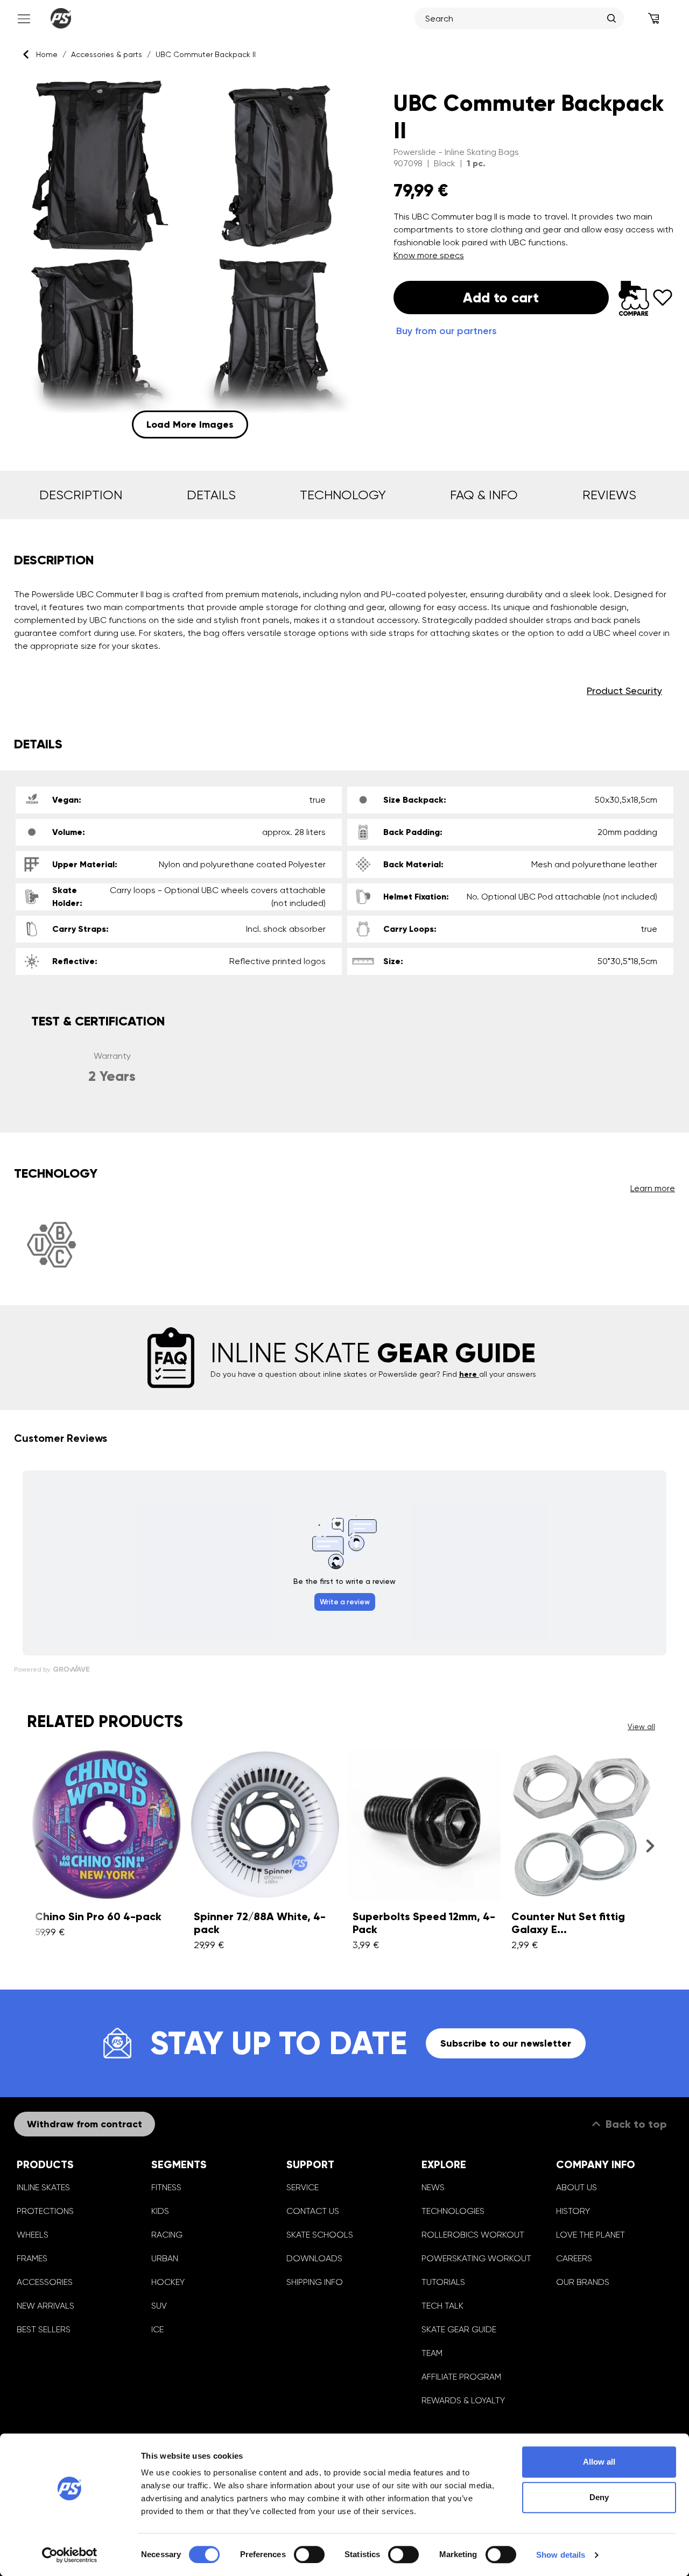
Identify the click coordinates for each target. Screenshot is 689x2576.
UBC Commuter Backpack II (206, 54)
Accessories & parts (107, 54)
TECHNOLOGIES (453, 2211)
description (81, 495)
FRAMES (32, 2258)
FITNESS (166, 2187)
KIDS (160, 2211)
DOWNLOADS (314, 2258)
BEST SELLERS (44, 2329)
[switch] (309, 2554)
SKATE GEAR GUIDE (459, 2329)
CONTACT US (313, 2211)
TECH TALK (442, 2306)
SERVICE (303, 2187)
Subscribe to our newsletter (506, 2043)
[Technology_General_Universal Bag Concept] (51, 1245)
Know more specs (429, 255)
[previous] (39, 1846)
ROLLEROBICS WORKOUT (473, 2235)
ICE (157, 2329)
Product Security (624, 691)
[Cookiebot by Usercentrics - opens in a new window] (70, 2555)
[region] (190, 258)
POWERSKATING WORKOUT (476, 2258)
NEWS (433, 2187)
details (211, 495)
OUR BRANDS (583, 2282)
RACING (167, 2235)
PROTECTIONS (45, 2211)
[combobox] (514, 18)
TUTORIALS (443, 2282)
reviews (609, 495)
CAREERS (574, 2258)
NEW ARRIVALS (45, 2306)
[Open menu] (23, 18)
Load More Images (190, 424)
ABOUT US (576, 2187)
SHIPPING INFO (315, 2282)
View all (641, 1726)
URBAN (165, 2258)
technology (343, 495)
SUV (159, 2306)
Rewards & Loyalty (463, 2400)
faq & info (484, 495)
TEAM (432, 2353)
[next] (650, 1846)
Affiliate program (461, 2377)
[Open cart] (654, 18)
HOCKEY (168, 2282)
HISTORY (573, 2211)
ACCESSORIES (45, 2282)
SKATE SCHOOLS (320, 2235)
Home (47, 54)
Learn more (653, 1188)
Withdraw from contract (85, 2124)
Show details (561, 2555)
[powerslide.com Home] (61, 18)
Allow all (599, 2462)
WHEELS (33, 2235)
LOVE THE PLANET (590, 2235)
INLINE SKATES (43, 2187)
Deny (599, 2497)
